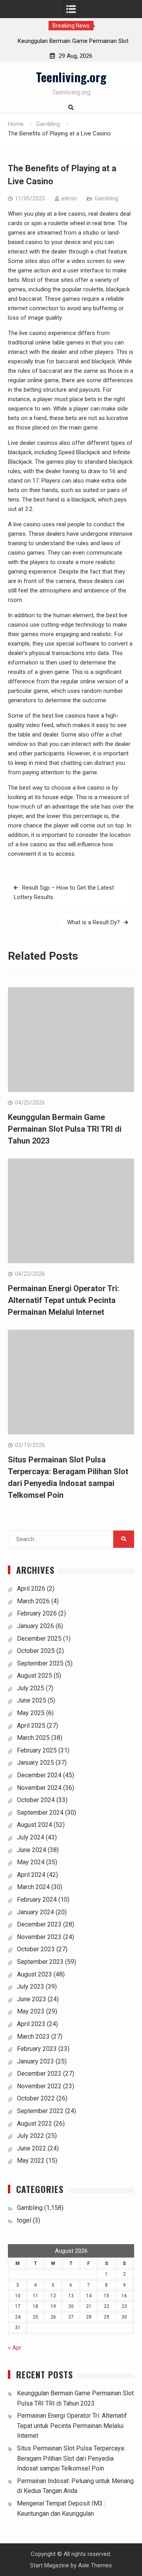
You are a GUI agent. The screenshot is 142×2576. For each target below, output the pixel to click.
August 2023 (35, 1974)
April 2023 (31, 2024)
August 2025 (35, 1676)
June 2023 (32, 1999)
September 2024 (40, 1813)
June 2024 (32, 1850)
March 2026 (33, 1601)
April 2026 (31, 1589)
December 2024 (39, 1775)
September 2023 (40, 1962)
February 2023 (37, 2049)
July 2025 (31, 1688)
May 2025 (31, 1713)
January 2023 (35, 2061)
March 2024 (33, 1887)
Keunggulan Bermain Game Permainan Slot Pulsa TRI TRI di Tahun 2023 (65, 1129)
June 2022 (32, 2148)
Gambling (106, 198)
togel (24, 2220)
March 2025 (33, 1738)
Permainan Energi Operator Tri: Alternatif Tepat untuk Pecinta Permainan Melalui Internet (64, 1300)
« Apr (15, 2348)
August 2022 (35, 2124)
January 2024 (35, 1912)
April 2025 (31, 1726)
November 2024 (39, 1788)
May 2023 (31, 2011)
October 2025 (36, 1651)
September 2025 (40, 1663)
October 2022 (36, 2098)
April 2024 (31, 1875)
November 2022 (39, 2086)
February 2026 (37, 1613)
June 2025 (32, 1700)
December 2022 (39, 2074)
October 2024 (36, 1800)
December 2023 (39, 1924)
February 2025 (37, 1750)
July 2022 (31, 2136)
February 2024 (37, 1900)
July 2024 (31, 1837)
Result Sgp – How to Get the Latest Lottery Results (64, 892)
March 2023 (33, 2037)
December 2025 (39, 1639)
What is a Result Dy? (93, 922)
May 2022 (31, 2161)
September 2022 (40, 2111)
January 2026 (35, 1626)
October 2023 (36, 1949)
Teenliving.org (71, 77)
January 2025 (35, 1763)
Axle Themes (95, 2565)
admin (69, 198)
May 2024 (31, 1862)
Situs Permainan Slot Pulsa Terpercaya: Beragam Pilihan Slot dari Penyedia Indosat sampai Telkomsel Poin (71, 2458)
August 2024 (35, 1825)
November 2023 (39, 1937)
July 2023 (31, 1987)
